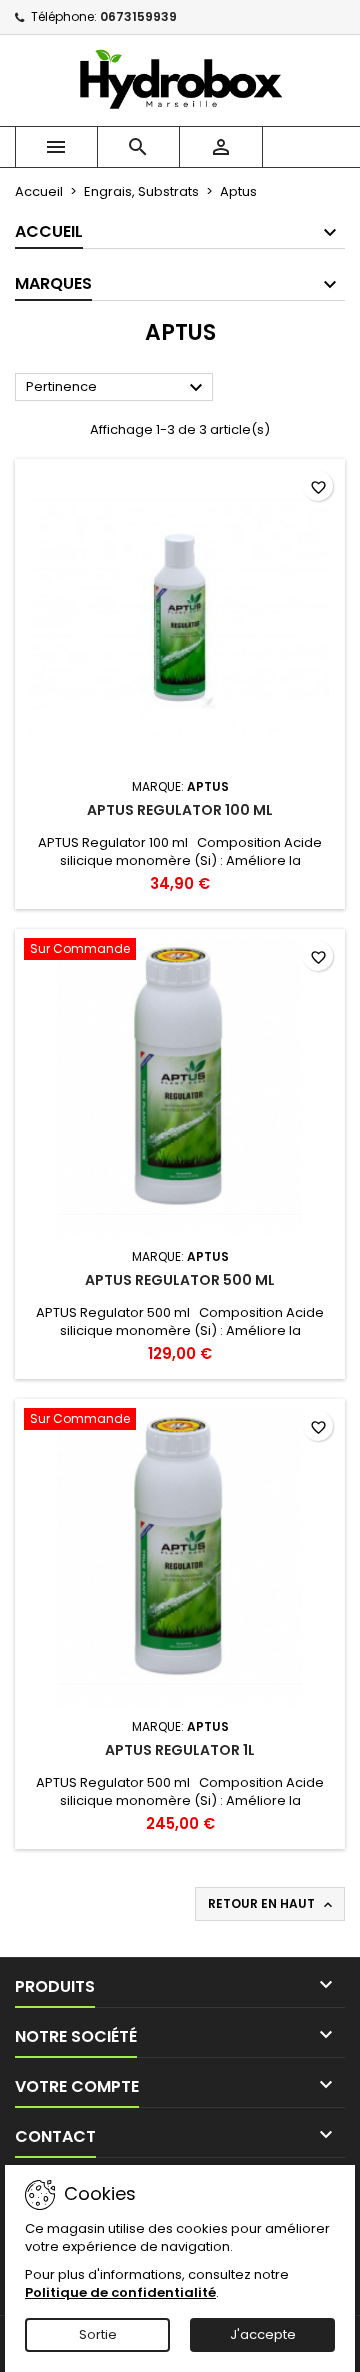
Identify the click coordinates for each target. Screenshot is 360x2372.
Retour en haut (272, 1904)
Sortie (98, 2334)
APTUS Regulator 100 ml (180, 810)
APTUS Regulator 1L (180, 1750)
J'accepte (263, 2334)
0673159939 (138, 16)
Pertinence (117, 388)
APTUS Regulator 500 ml (180, 1280)
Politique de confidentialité (120, 2292)
